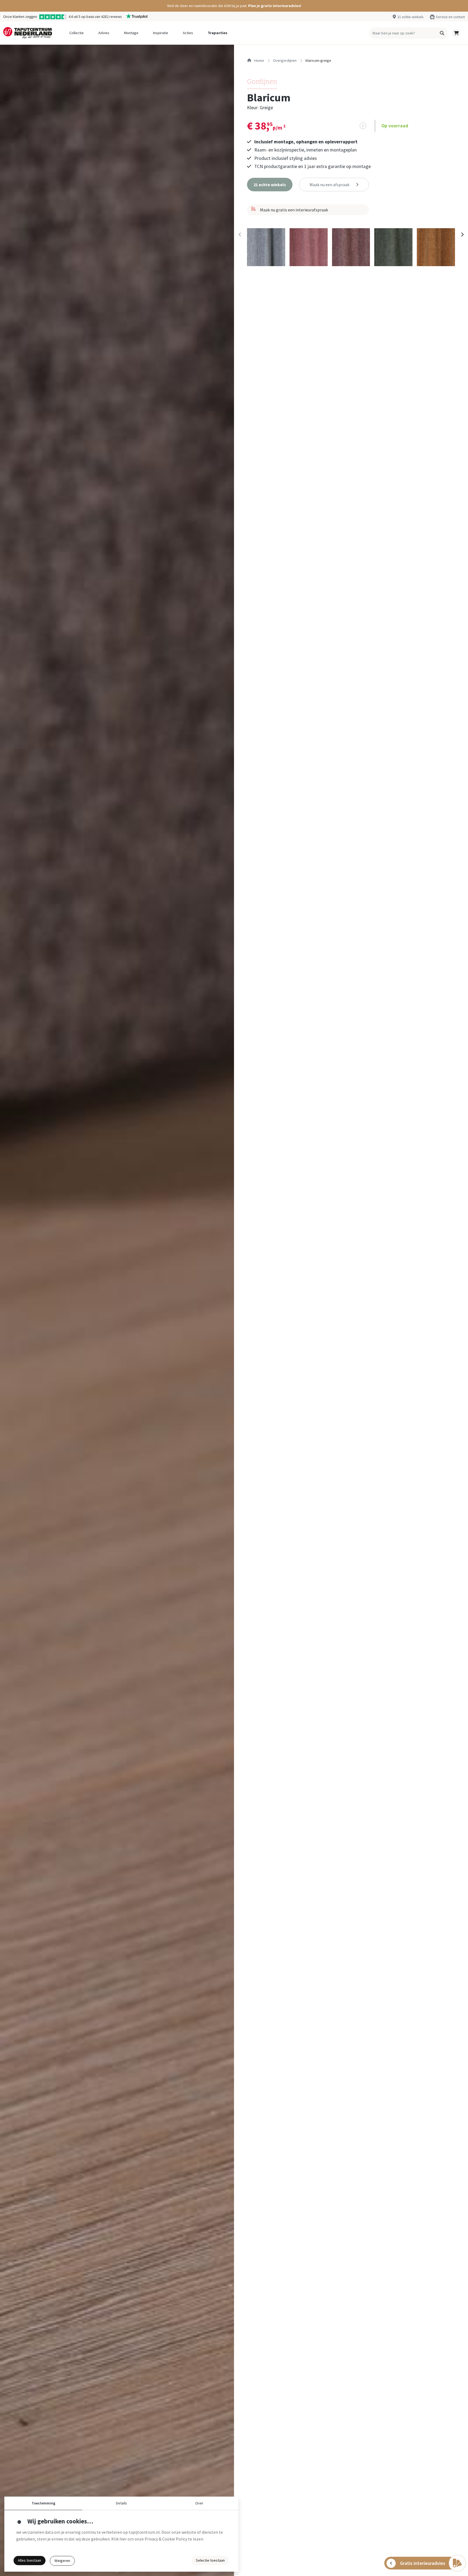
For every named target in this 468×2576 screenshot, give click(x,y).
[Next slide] (462, 235)
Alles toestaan (30, 2560)
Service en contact (450, 17)
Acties (188, 33)
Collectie (77, 33)
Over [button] (199, 2503)
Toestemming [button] (43, 2503)
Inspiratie (161, 33)
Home (259, 60)
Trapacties (217, 33)
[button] (234, 6)
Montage (131, 33)
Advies (104, 33)
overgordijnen (285, 60)
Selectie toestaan (210, 2560)
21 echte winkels (410, 17)
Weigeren (62, 2561)
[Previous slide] (240, 235)
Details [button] (121, 2503)
